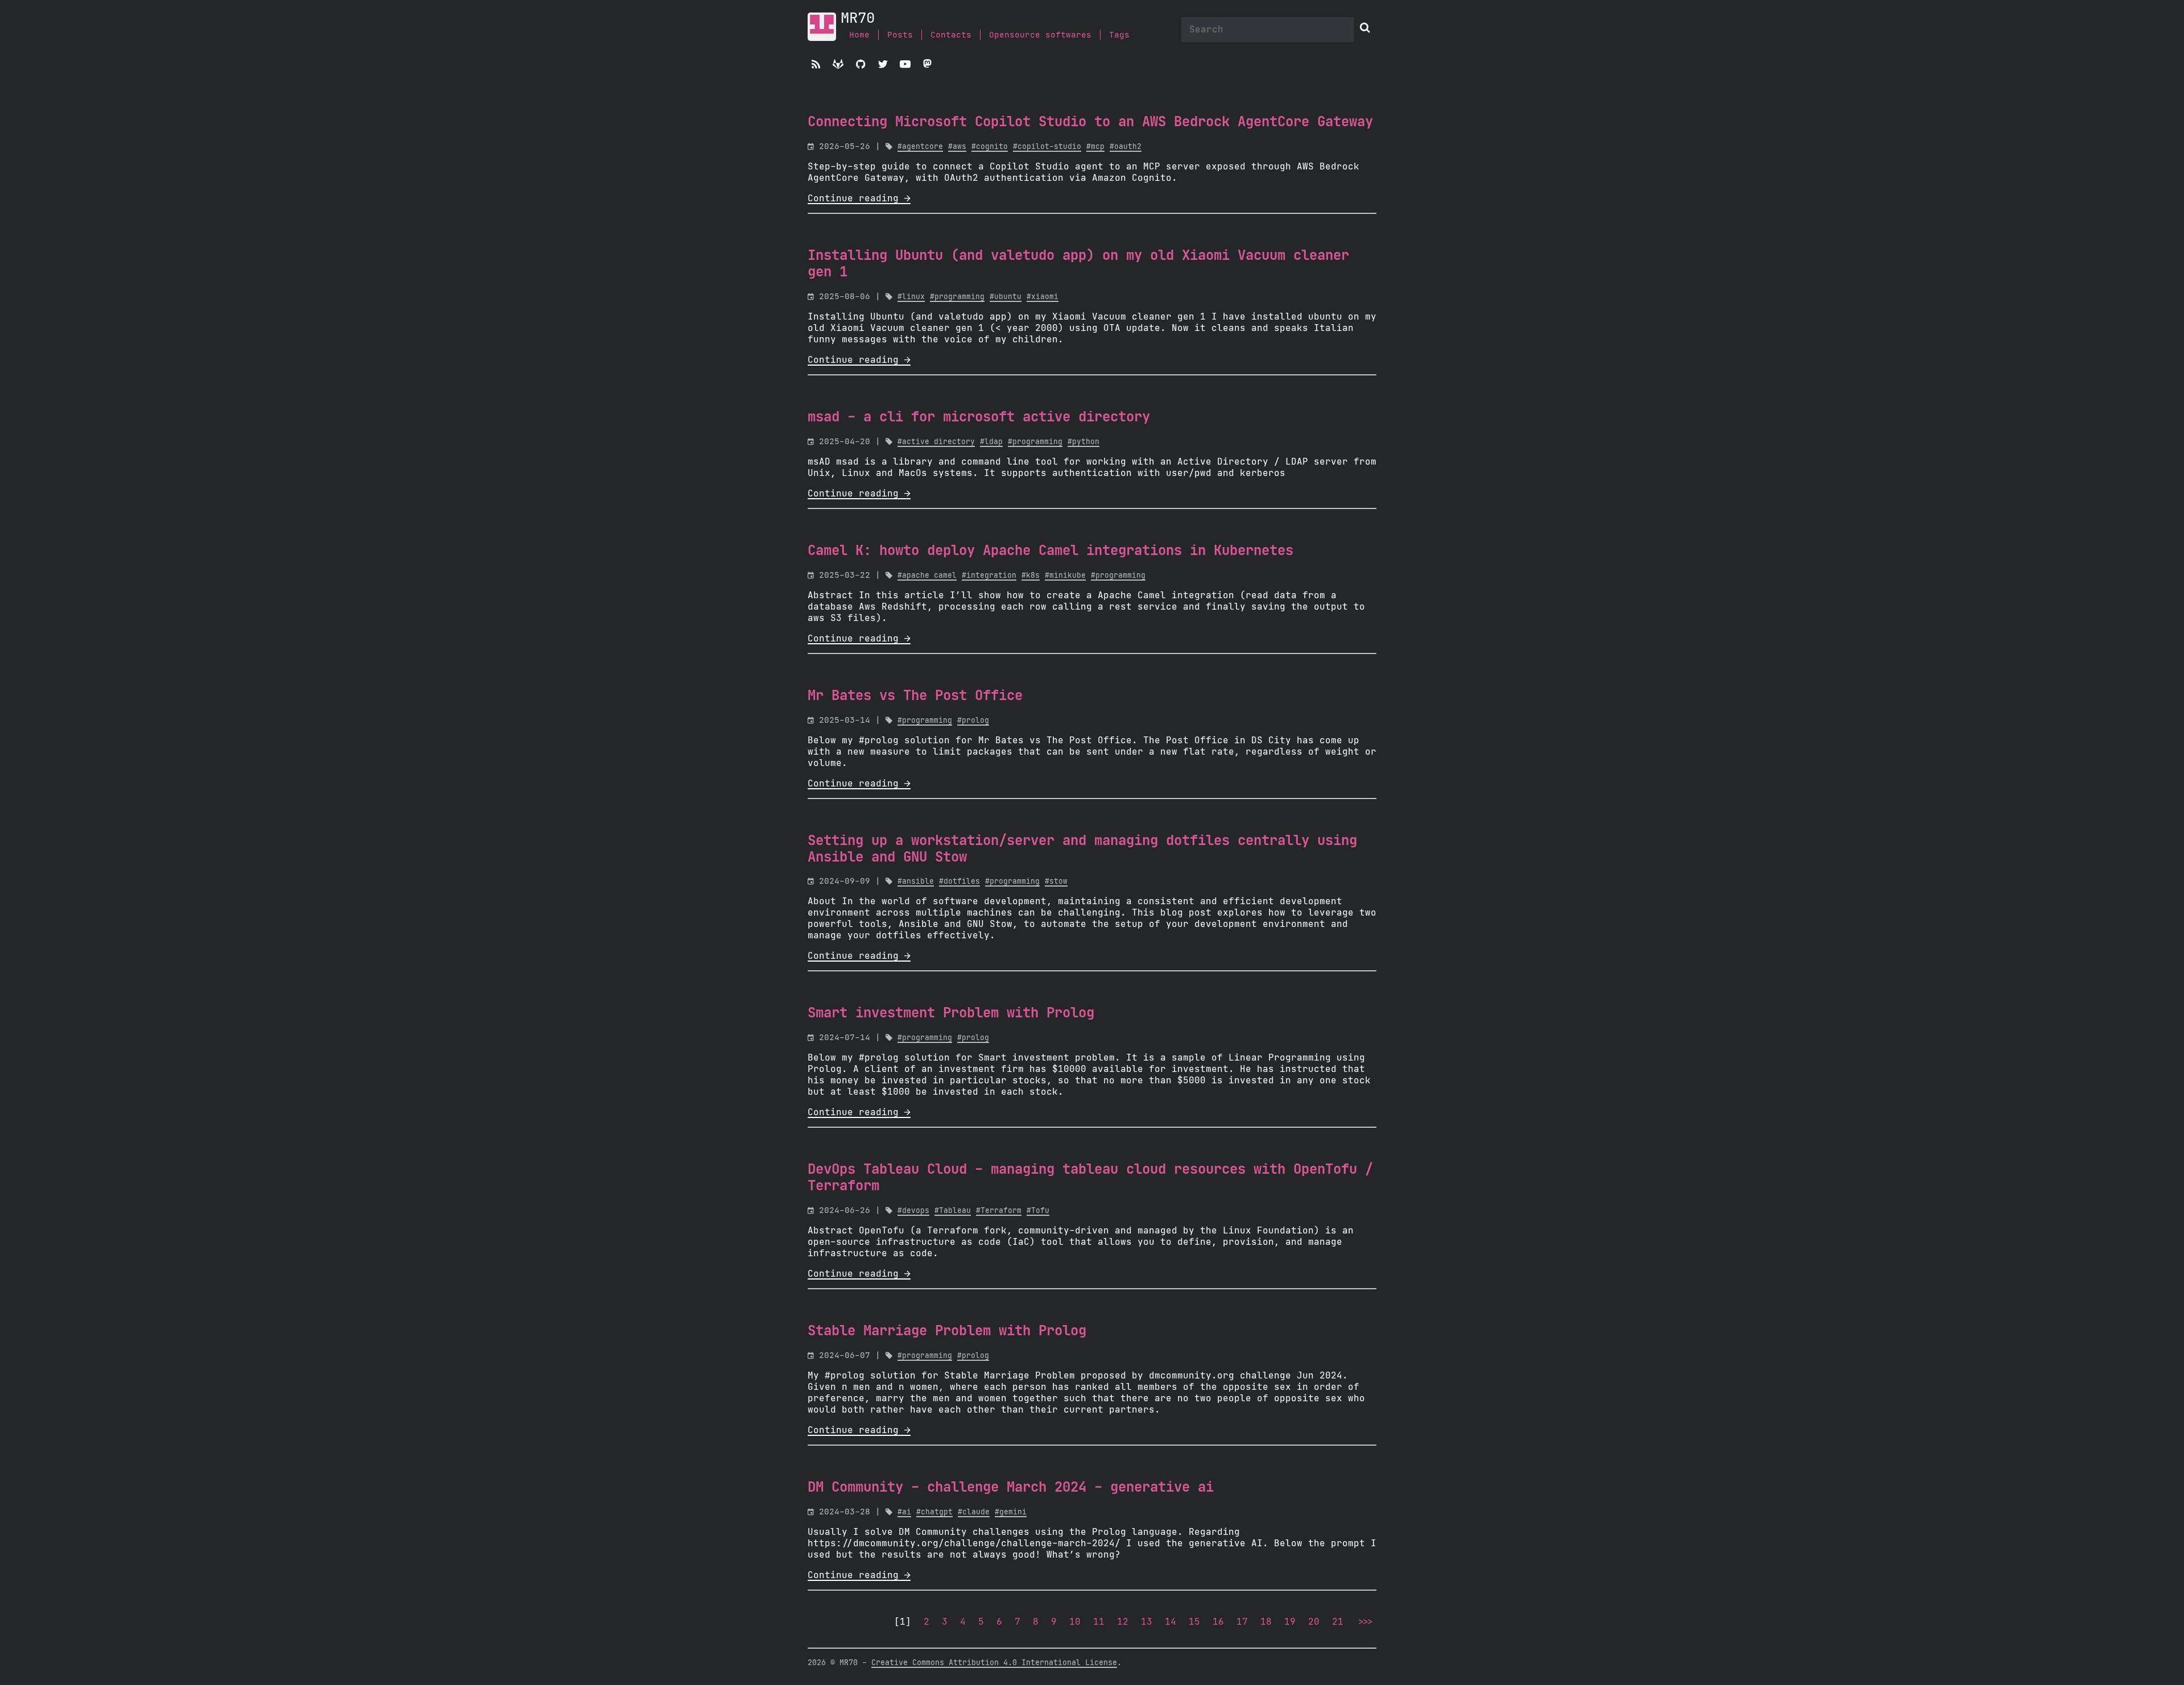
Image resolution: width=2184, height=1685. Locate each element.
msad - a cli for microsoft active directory (979, 417)
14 (1170, 1622)
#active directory (936, 442)
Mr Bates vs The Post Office (915, 696)
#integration (989, 576)
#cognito (990, 147)
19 (1290, 1622)
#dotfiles (959, 882)
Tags (1119, 35)
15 (1194, 1622)
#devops (913, 1211)
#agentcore (920, 147)
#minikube (1065, 576)
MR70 (858, 18)
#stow (1056, 882)
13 (1147, 1622)
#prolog (973, 721)
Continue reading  (859, 198)
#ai (904, 1512)
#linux (911, 297)
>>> (1364, 1622)
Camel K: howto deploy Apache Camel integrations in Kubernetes (1050, 551)
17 (1242, 1622)
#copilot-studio (1047, 147)
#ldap (991, 442)
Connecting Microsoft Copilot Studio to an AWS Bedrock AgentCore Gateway (1090, 122)
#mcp (1095, 147)
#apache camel (927, 576)
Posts (900, 35)
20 (1314, 1622)
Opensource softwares (1040, 35)
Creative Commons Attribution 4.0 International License (994, 1663)
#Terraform (999, 1211)
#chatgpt (934, 1512)
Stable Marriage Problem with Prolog (947, 1331)
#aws (957, 147)
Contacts (951, 35)
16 (1218, 1622)
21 (1338, 1622)
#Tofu (1038, 1211)
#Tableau (953, 1211)
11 (1099, 1622)
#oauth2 (1126, 147)
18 (1266, 1622)
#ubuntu (1006, 297)
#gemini (1011, 1512)
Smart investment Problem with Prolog (951, 1013)
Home (859, 35)
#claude (974, 1512)
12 (1123, 1622)
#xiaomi (1043, 297)
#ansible (916, 882)
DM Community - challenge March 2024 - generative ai (1011, 1488)
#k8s (1031, 576)
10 (1075, 1622)
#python (1083, 442)
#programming (957, 297)
